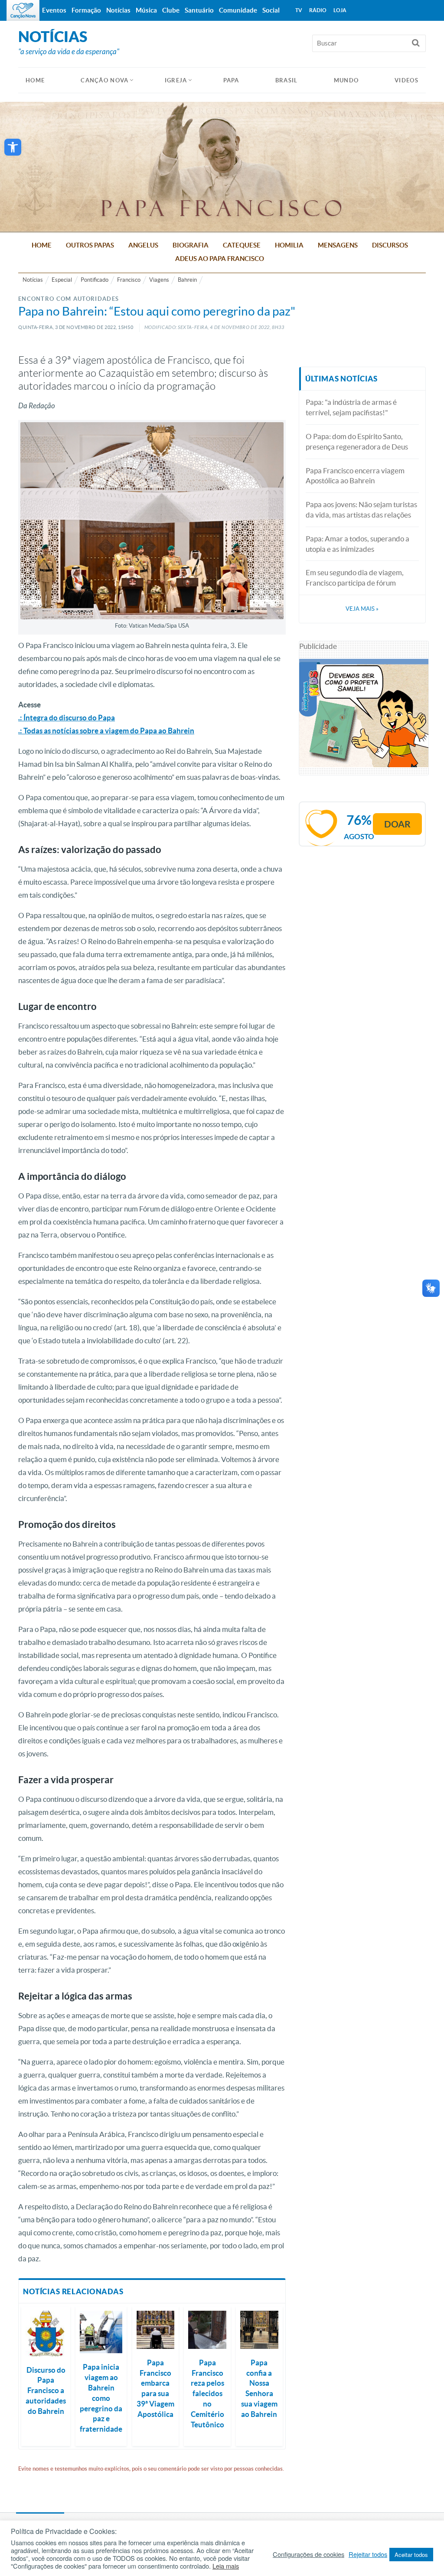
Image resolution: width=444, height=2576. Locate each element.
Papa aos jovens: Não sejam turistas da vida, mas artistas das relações (361, 510)
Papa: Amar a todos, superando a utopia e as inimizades (357, 544)
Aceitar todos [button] (411, 2555)
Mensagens (338, 245)
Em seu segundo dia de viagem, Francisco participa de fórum (355, 578)
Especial (62, 280)
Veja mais (362, 609)
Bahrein (187, 280)
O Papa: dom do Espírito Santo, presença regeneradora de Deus (357, 441)
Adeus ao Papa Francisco (220, 259)
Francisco (129, 280)
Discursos (390, 245)
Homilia (289, 245)
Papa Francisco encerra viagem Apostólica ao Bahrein (355, 476)
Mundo (346, 80)
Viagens (159, 280)
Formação (86, 10)
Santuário (199, 10)
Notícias (33, 280)
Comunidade (238, 10)
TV (299, 10)
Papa (231, 80)
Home (42, 245)
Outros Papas (90, 245)
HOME (35, 80)
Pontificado (95, 280)
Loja (340, 10)
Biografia (191, 245)
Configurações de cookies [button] (309, 2554)
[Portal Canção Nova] (23, 10)
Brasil (287, 80)
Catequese (242, 245)
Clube (171, 10)
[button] (13, 147)
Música (146, 10)
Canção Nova (104, 80)
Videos (406, 80)
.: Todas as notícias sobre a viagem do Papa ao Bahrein (106, 731)
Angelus (143, 245)
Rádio (318, 10)
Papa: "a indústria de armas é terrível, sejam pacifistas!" (351, 407)
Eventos (54, 10)
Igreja (176, 80)
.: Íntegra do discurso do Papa (67, 718)
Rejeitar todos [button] (368, 2554)
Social (271, 10)
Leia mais (226, 2566)
